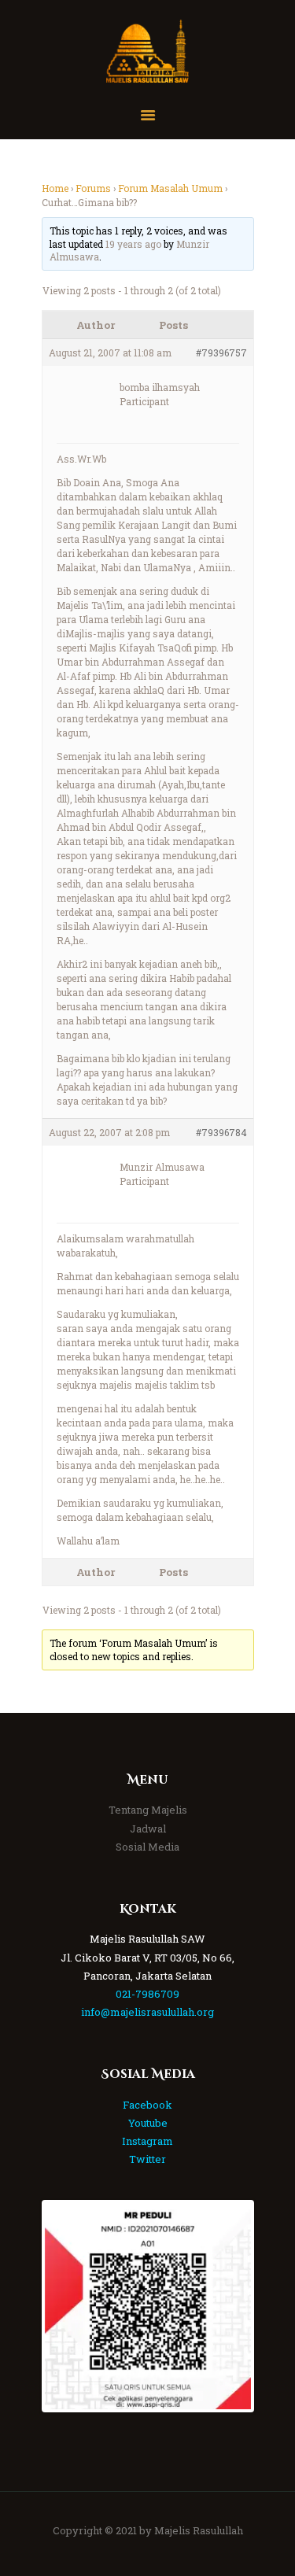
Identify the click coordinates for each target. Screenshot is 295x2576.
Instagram (147, 2141)
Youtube (148, 2123)
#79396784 (221, 1132)
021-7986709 (147, 1994)
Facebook (147, 2105)
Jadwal (148, 1829)
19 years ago (133, 244)
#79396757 (221, 352)
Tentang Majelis (148, 1810)
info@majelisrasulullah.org (147, 2012)
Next (227, 2306)
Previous (68, 2306)
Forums (93, 188)
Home (55, 188)
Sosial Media (147, 1847)
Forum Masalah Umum (170, 188)
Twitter (147, 2159)
